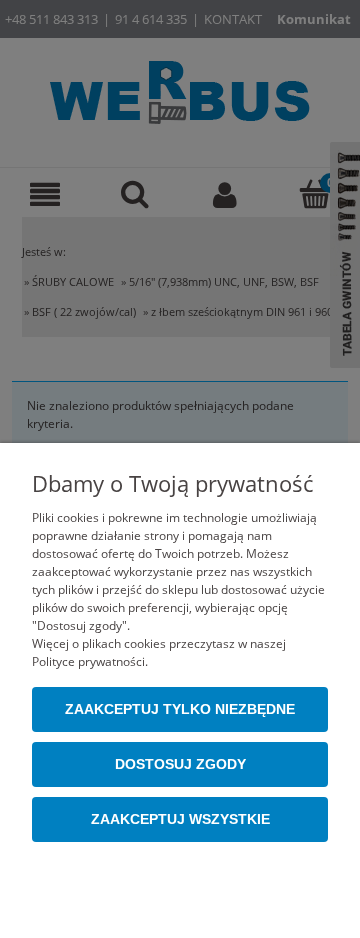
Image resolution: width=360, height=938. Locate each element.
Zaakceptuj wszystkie (180, 819)
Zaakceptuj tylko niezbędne (180, 709)
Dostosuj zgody (180, 764)
